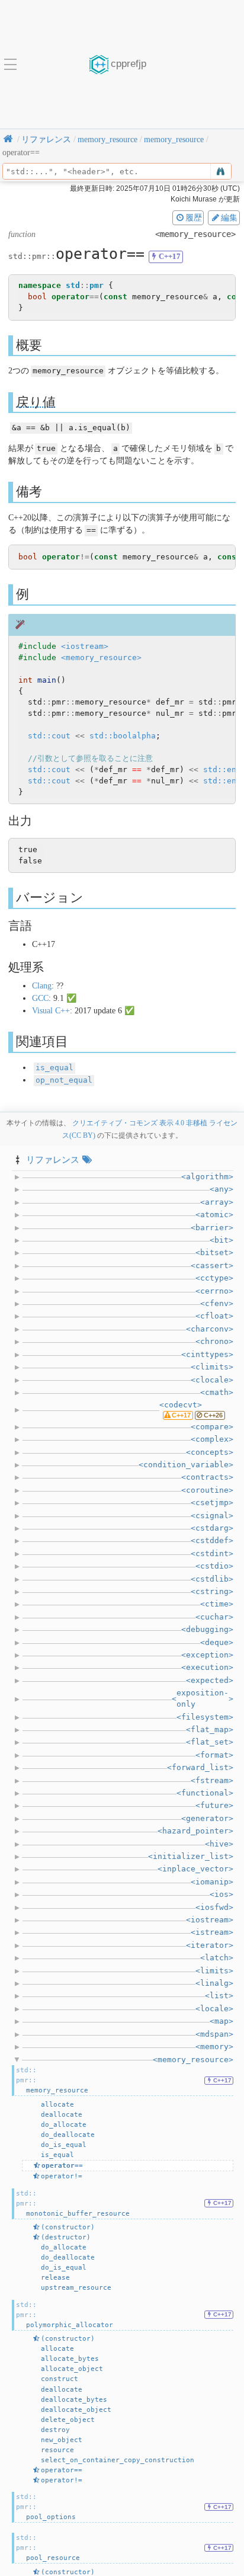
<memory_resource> (101, 657)
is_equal (54, 1068)
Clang (42, 986)
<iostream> (85, 646)
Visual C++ (51, 1011)
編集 (229, 217)
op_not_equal (64, 1080)
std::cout (49, 736)
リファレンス (53, 1159)
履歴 (194, 217)
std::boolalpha (123, 736)
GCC (40, 998)
